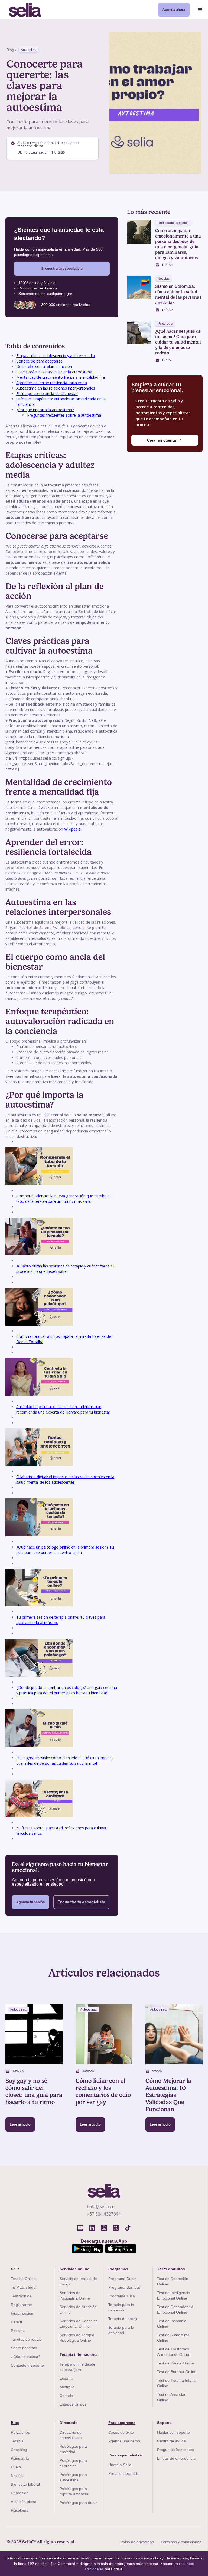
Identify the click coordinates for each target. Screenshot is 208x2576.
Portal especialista (124, 2473)
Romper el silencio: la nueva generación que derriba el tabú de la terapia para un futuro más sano (63, 1199)
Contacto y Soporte (27, 2365)
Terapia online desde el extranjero (77, 2367)
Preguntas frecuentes (175, 2450)
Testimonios (21, 2296)
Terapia (17, 2441)
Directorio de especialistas (71, 2435)
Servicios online (74, 2269)
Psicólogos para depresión (73, 2463)
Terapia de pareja (123, 2319)
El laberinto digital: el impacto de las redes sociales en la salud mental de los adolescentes (65, 1479)
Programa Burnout (124, 2287)
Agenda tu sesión (30, 1902)
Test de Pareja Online (175, 2363)
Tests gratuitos (171, 2269)
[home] (25, 10)
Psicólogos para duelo (79, 2503)
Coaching (19, 2450)
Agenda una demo (124, 2441)
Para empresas (122, 2423)
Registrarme (21, 2305)
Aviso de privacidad (137, 2542)
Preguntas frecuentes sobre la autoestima (64, 415)
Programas (118, 2269)
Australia (67, 2387)
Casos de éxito (121, 2432)
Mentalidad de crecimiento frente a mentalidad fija (61, 377)
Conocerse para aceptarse (39, 361)
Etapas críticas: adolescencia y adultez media (56, 356)
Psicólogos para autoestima (73, 2477)
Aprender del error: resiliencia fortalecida (52, 383)
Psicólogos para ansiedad (73, 2449)
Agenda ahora (174, 10)
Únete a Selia (120, 2465)
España (66, 2378)
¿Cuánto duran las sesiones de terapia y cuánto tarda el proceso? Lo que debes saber (65, 1269)
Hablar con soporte (173, 2432)
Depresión (20, 2493)
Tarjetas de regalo (26, 2339)
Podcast (18, 2331)
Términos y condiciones (181, 2542)
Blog (15, 2423)
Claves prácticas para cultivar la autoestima (54, 372)
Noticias (18, 2476)
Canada (66, 2396)
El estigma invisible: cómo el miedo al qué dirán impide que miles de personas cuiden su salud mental (64, 1760)
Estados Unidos (73, 2404)
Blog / (11, 50)
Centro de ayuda (171, 2441)
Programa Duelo (122, 2279)
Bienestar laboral (25, 2484)
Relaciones (20, 2432)
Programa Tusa (122, 2296)
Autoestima (29, 50)
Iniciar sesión (22, 2313)
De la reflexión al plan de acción (44, 366)
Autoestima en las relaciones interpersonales (56, 388)
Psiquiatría (20, 2458)
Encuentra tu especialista (62, 269)
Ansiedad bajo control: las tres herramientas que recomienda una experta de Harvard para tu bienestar (63, 1409)
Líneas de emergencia (176, 2458)
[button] (200, 10)
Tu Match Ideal (24, 2287)
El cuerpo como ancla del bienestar (47, 393)
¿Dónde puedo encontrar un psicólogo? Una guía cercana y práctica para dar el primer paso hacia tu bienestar (67, 1690)
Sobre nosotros (24, 2348)
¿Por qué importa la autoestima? (45, 410)
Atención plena (24, 2502)
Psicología (20, 2510)
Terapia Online (23, 2279)
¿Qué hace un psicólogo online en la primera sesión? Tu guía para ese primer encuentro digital (65, 1550)
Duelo (16, 2467)
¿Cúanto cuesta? (26, 2357)
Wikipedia (72, 829)
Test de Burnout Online (177, 2372)
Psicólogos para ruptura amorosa (74, 2491)
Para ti (16, 2322)
